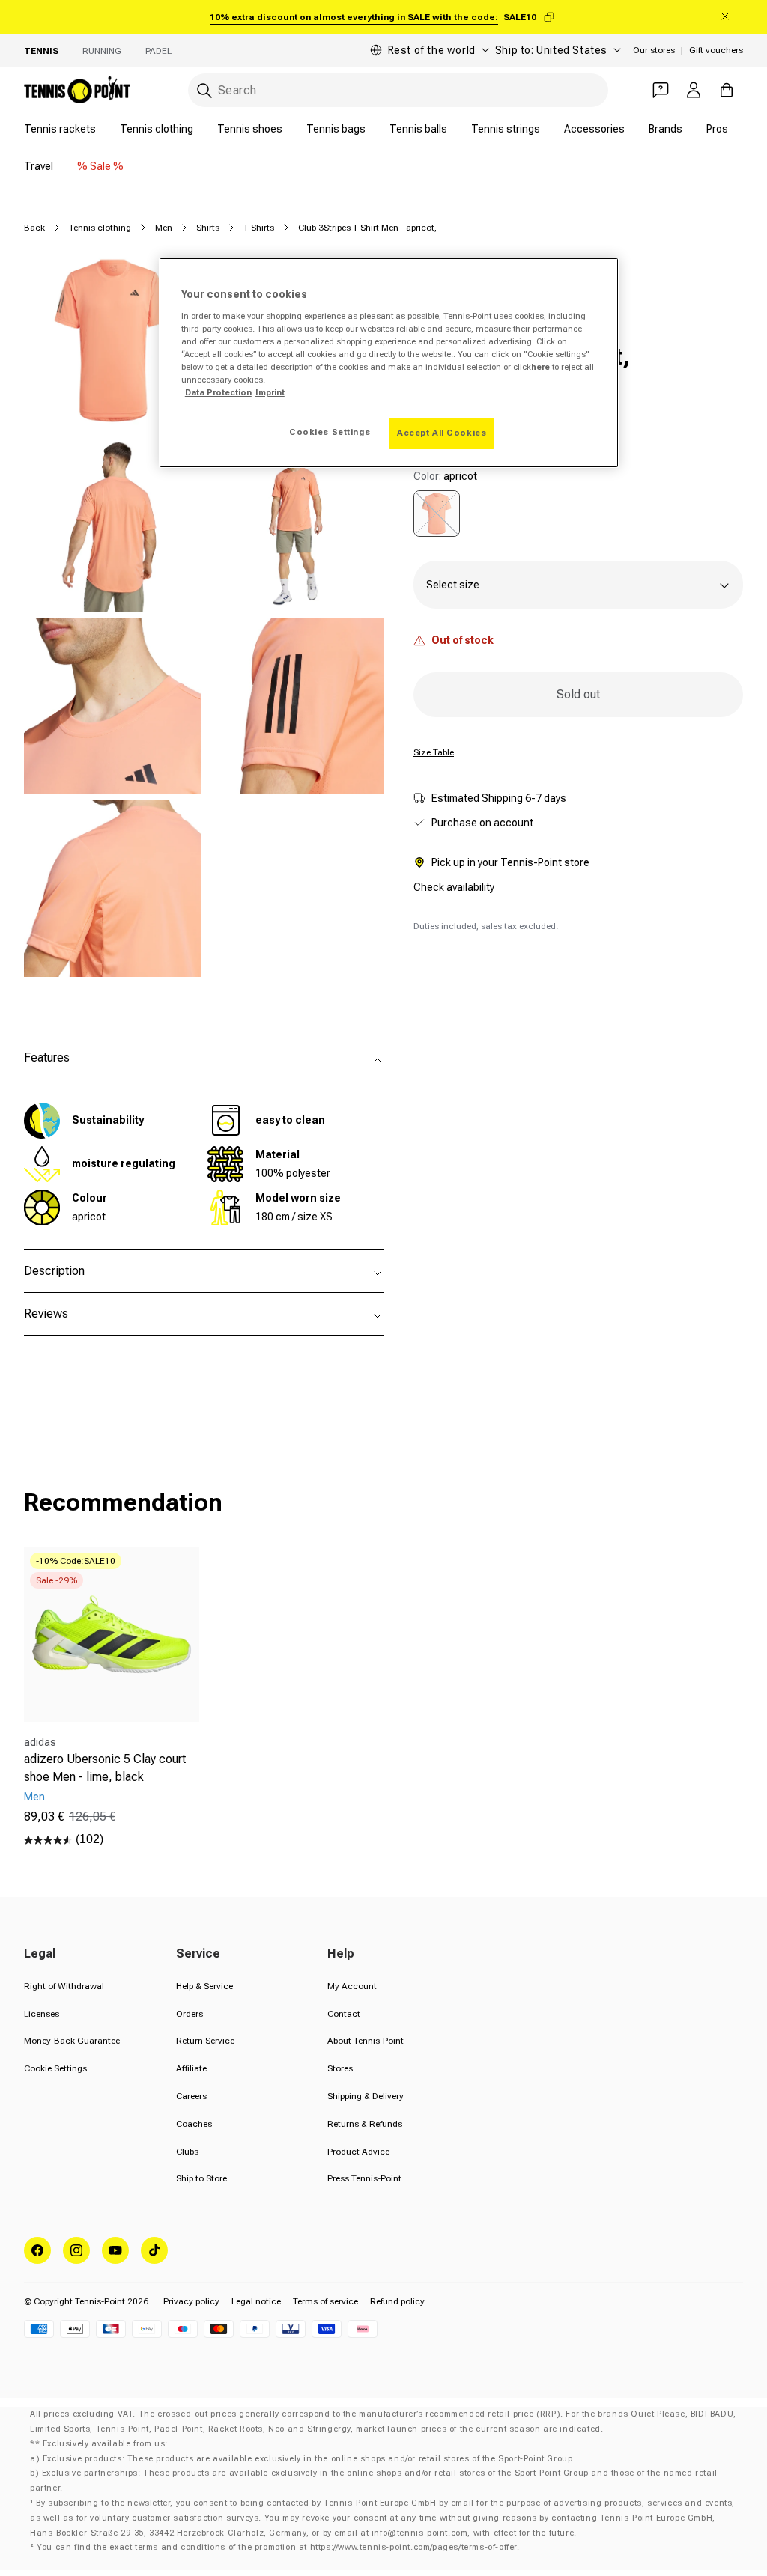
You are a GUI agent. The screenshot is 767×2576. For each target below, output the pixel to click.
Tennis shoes (250, 129)
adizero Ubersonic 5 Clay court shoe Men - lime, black (105, 1768)
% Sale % (100, 166)
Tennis (41, 51)
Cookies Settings (330, 432)
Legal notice (256, 2301)
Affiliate (191, 2068)
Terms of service (325, 2301)
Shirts (208, 228)
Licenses (42, 2014)
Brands (666, 129)
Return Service (205, 2041)
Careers (191, 2096)
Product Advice (358, 2152)
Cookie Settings (55, 2068)
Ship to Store (201, 2178)
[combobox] (398, 90)
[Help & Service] (661, 90)
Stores (340, 2068)
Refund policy (397, 2301)
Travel (39, 166)
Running (102, 51)
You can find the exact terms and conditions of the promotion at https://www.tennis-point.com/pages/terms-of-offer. (278, 2547)
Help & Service (204, 1986)
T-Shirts (259, 228)
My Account (352, 1986)
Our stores (654, 50)
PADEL (158, 51)
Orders (190, 2014)
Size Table (434, 752)
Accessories (594, 129)
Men (164, 228)
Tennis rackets (60, 129)
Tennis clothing (157, 129)
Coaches (194, 2124)
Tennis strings (506, 129)
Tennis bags (336, 129)
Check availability (454, 887)
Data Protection (218, 392)
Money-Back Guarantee (72, 2041)
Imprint (270, 392)
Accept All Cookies (442, 433)
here (540, 367)
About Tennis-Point (366, 2041)
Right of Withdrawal (64, 1986)
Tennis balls (418, 129)
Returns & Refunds (365, 2124)
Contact (344, 2014)
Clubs (187, 2152)
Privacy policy (191, 2301)
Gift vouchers (716, 50)
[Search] (204, 91)
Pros (717, 129)
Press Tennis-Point (364, 2178)
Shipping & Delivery (366, 2096)
